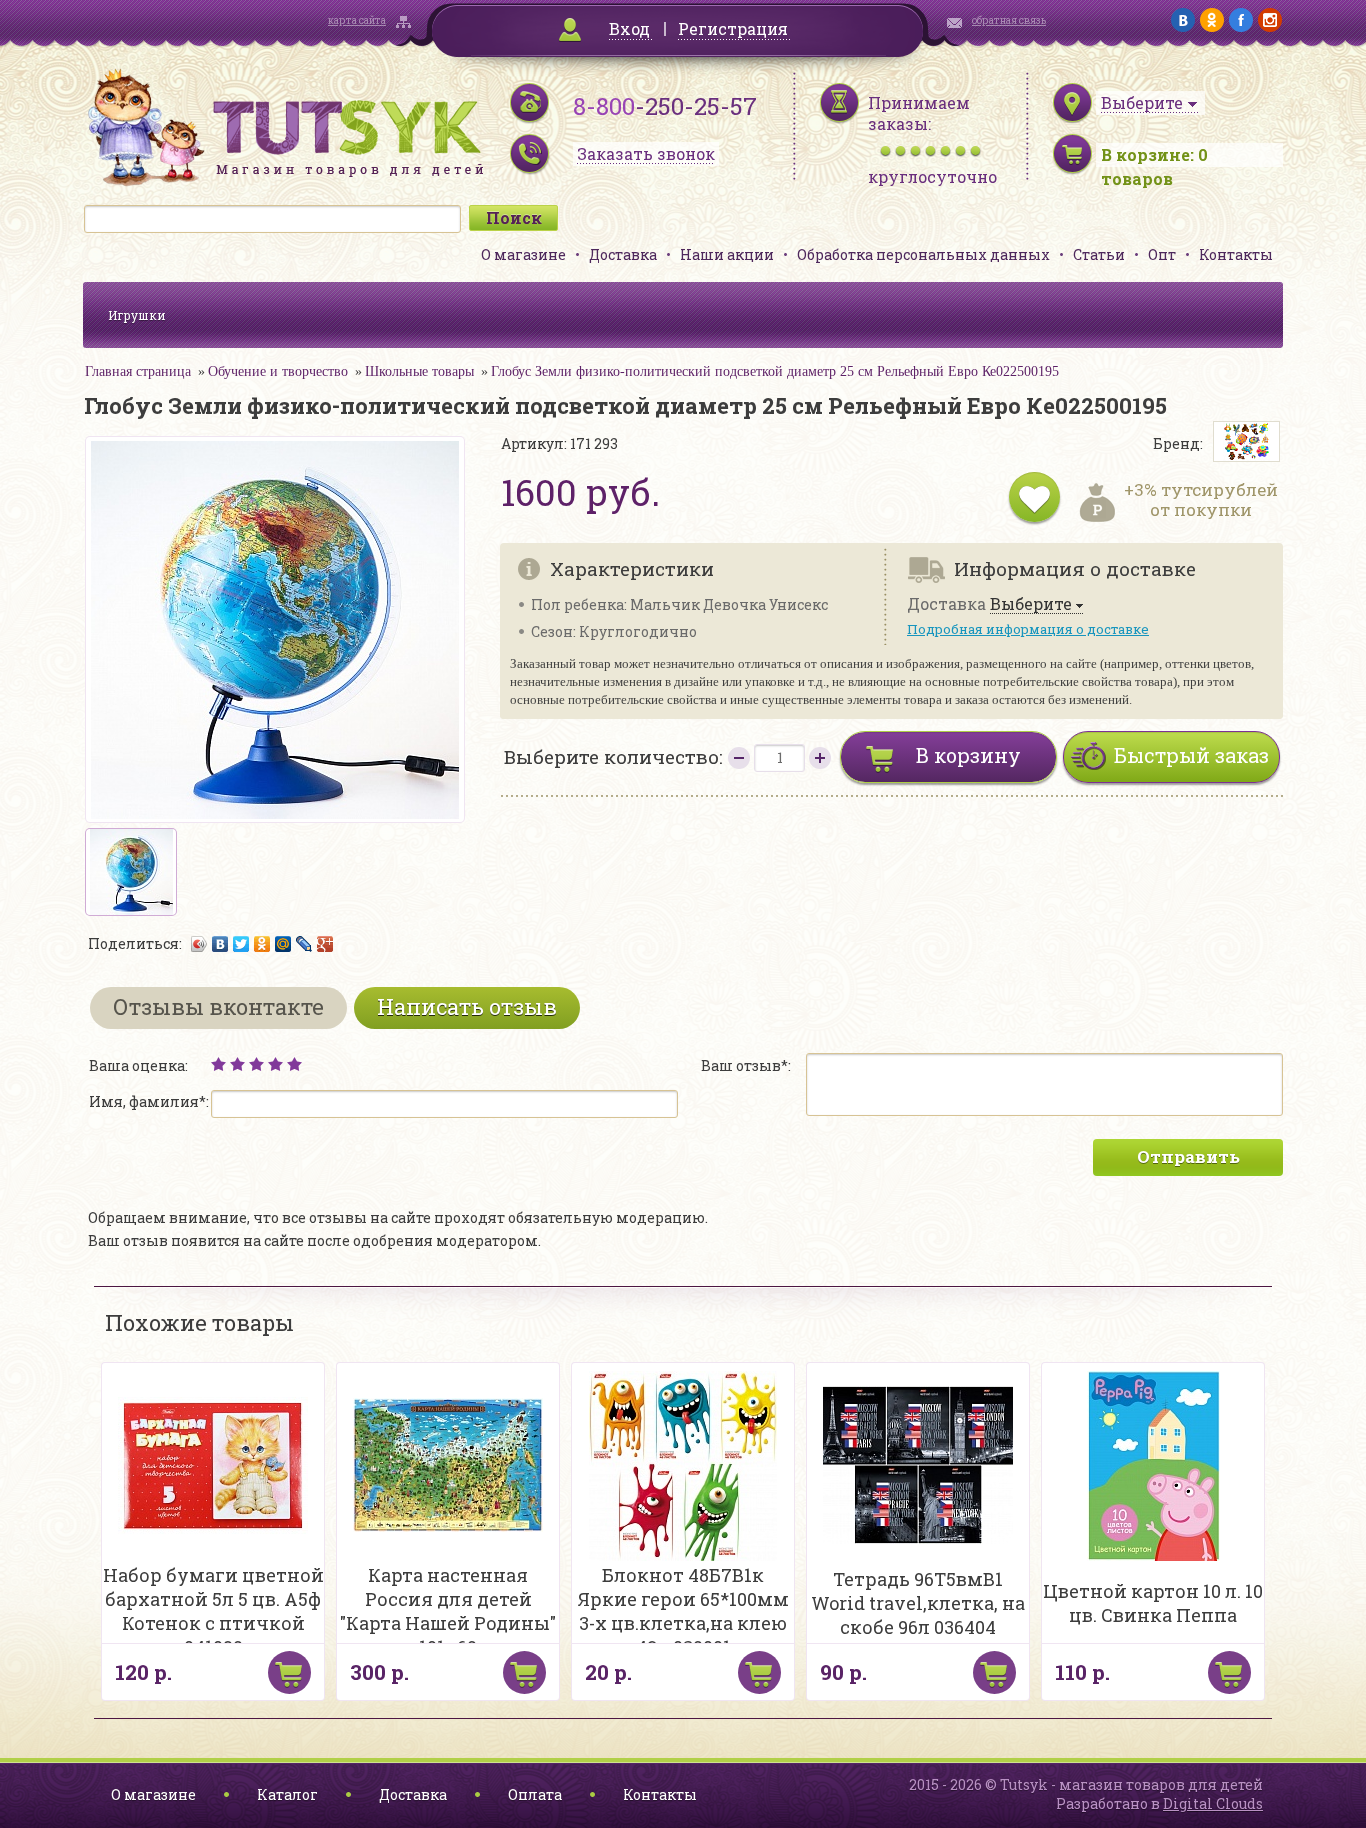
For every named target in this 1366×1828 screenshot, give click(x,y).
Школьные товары (419, 371)
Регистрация (733, 28)
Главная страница (138, 371)
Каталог (287, 1794)
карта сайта (357, 20)
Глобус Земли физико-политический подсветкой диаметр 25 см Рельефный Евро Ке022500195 (775, 371)
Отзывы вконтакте (218, 1006)
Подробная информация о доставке (1028, 629)
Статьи (1099, 254)
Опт (1162, 254)
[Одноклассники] (262, 944)
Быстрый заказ (1191, 755)
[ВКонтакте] (220, 944)
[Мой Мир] (283, 944)
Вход (629, 28)
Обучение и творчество (278, 371)
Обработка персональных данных (923, 254)
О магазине (523, 254)
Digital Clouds (1213, 1803)
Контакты (1236, 254)
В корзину (968, 755)
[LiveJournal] (304, 944)
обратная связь (1009, 20)
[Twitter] (241, 944)
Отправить (1188, 1156)
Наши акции (727, 254)
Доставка (623, 254)
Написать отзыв (467, 1006)
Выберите (1031, 604)
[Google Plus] (325, 944)
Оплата (535, 1794)
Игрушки (137, 315)
